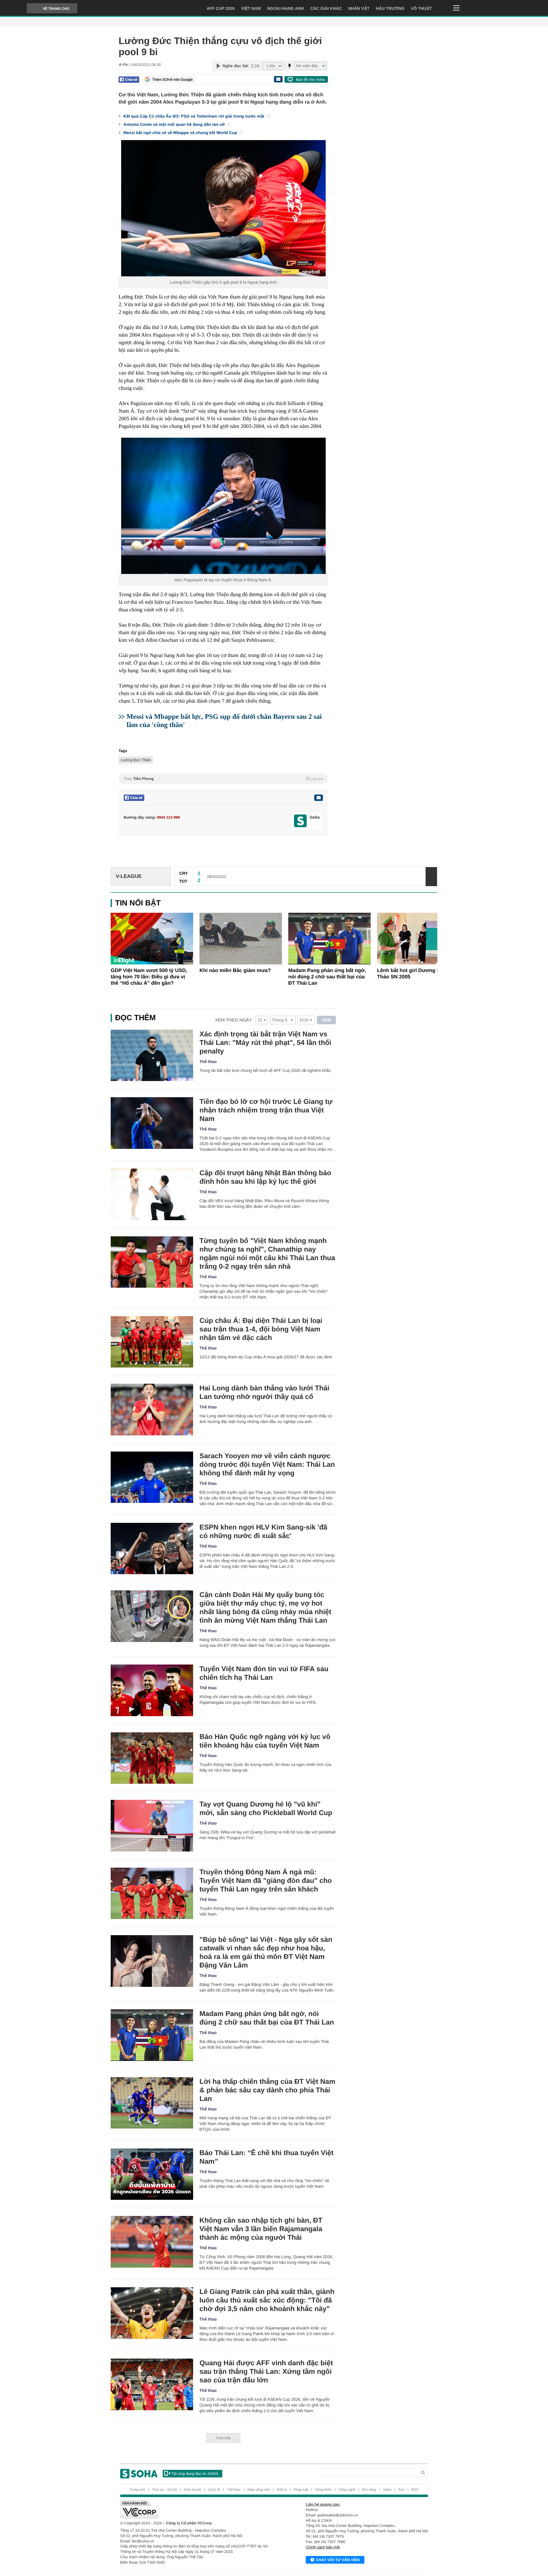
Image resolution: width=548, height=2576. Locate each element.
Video (387, 2490)
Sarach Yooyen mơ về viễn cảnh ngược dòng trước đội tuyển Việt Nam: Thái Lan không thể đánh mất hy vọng (267, 1464)
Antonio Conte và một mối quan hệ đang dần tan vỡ (175, 124)
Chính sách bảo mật (323, 2547)
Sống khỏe (323, 2490)
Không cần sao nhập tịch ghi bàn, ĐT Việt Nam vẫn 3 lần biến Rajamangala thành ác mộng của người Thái (261, 2229)
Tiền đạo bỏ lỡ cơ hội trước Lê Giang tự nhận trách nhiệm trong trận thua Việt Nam (266, 1110)
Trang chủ (137, 2490)
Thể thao (208, 1062)
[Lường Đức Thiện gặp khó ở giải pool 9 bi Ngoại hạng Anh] (223, 208)
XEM (326, 1020)
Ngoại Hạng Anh (285, 8)
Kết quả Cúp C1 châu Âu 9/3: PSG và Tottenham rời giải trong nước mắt (194, 116)
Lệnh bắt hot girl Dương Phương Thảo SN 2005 (417, 974)
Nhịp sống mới (259, 2490)
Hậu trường (390, 8)
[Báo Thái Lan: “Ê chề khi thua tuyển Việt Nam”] (152, 2174)
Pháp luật (301, 2490)
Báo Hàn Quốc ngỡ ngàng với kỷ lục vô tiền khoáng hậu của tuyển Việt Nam (265, 1741)
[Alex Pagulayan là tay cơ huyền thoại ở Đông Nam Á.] (223, 506)
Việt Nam (251, 8)
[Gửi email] (278, 79)
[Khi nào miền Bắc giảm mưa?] (241, 939)
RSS (415, 2490)
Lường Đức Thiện (136, 760)
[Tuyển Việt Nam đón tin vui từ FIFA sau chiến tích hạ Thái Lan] (152, 1690)
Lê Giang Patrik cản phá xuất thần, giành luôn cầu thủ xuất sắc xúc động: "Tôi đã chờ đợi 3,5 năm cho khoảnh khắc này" (267, 2300)
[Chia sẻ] (129, 80)
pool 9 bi (239, 282)
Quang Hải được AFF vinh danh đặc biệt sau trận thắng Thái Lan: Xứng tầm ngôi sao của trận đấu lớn (266, 2371)
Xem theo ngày (233, 1020)
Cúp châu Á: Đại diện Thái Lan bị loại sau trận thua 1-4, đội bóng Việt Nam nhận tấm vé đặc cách (261, 1329)
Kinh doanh (192, 2490)
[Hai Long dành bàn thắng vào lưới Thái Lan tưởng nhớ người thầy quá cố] (152, 1410)
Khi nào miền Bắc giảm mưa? (235, 971)
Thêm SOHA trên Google (173, 80)
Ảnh (401, 2490)
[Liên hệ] (318, 798)
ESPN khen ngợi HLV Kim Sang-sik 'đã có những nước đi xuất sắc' (263, 1531)
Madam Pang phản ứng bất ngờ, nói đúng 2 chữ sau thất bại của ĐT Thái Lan (327, 977)
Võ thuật (421, 8)
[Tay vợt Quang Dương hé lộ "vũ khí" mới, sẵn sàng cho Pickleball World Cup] (152, 1826)
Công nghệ (347, 2490)
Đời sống (369, 2490)
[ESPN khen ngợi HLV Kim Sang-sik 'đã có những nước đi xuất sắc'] (152, 1549)
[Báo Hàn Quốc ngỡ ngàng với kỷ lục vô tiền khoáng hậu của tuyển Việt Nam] (152, 1758)
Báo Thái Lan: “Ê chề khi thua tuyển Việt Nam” (267, 2157)
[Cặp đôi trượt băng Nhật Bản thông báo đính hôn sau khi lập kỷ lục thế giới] (152, 1194)
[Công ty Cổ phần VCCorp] (197, 2509)
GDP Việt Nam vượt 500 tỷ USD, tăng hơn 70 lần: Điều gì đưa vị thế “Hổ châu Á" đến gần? (149, 977)
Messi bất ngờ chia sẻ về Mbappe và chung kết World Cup (181, 133)
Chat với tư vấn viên (338, 2560)
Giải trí (282, 2490)
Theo (223, 779)
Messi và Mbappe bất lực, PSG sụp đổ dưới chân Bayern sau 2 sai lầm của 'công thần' (224, 721)
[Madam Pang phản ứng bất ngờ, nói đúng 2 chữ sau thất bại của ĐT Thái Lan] (329, 939)
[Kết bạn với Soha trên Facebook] (300, 821)
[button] (432, 939)
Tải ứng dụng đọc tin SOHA (195, 2474)
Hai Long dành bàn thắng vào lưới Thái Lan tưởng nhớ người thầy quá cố (264, 1392)
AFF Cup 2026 (221, 8)
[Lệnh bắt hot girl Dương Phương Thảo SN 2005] (418, 939)
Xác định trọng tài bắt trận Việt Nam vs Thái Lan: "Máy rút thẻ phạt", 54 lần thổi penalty (265, 1043)
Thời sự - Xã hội (164, 2490)
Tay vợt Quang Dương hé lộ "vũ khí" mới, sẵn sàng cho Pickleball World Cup (266, 1808)
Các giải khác (326, 8)
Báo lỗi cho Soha (310, 80)
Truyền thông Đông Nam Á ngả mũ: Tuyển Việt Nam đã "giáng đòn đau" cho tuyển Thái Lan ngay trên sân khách (266, 1880)
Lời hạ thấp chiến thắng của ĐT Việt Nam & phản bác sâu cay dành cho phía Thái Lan (267, 2090)
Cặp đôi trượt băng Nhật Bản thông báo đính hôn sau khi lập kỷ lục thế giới (265, 1177)
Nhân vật (359, 8)
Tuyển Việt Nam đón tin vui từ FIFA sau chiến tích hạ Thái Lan (264, 1673)
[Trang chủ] (139, 2474)
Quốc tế (214, 2490)
